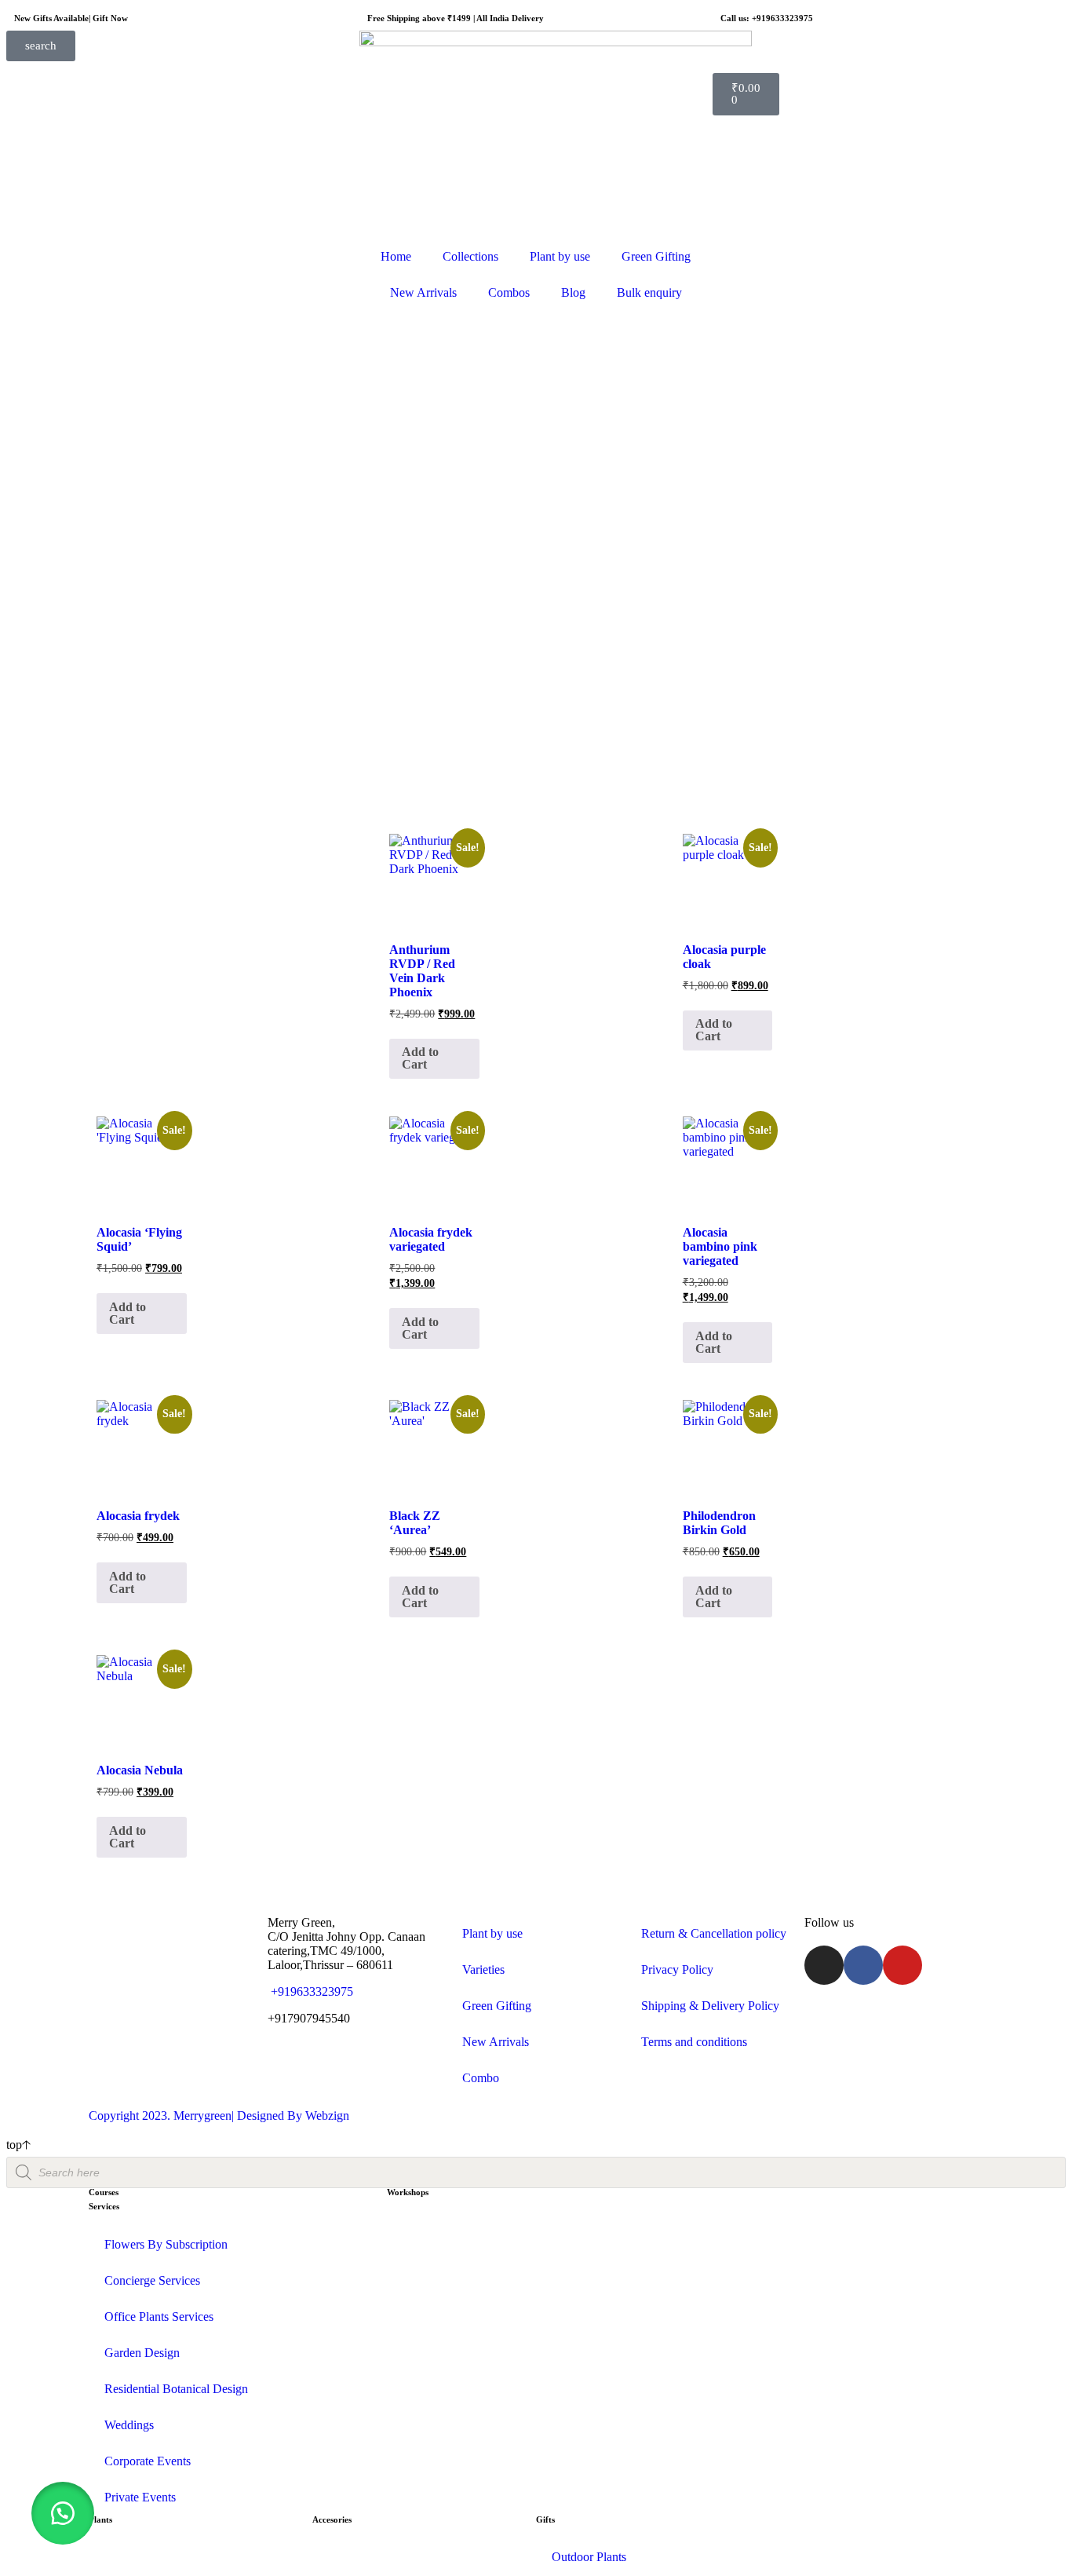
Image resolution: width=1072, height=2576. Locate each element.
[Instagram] (824, 1965)
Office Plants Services (159, 2317)
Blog (573, 292)
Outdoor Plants (589, 2557)
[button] (63, 2513)
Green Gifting (656, 256)
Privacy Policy (677, 1969)
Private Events (140, 2497)
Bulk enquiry (649, 292)
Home (396, 256)
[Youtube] (902, 1965)
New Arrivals (423, 292)
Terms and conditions (694, 2042)
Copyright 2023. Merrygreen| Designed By (197, 2116)
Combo (481, 2078)
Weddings (129, 2425)
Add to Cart (420, 1058)
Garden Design (142, 2353)
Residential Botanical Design (176, 2389)
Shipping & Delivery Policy (710, 2006)
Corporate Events (148, 2461)
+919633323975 (310, 1991)
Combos (509, 292)
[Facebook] (863, 1965)
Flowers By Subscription (166, 2244)
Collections (470, 256)
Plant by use (560, 256)
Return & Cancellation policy (714, 1933)
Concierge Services (152, 2280)
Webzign (327, 2116)
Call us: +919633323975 (767, 18)
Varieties (483, 1969)
